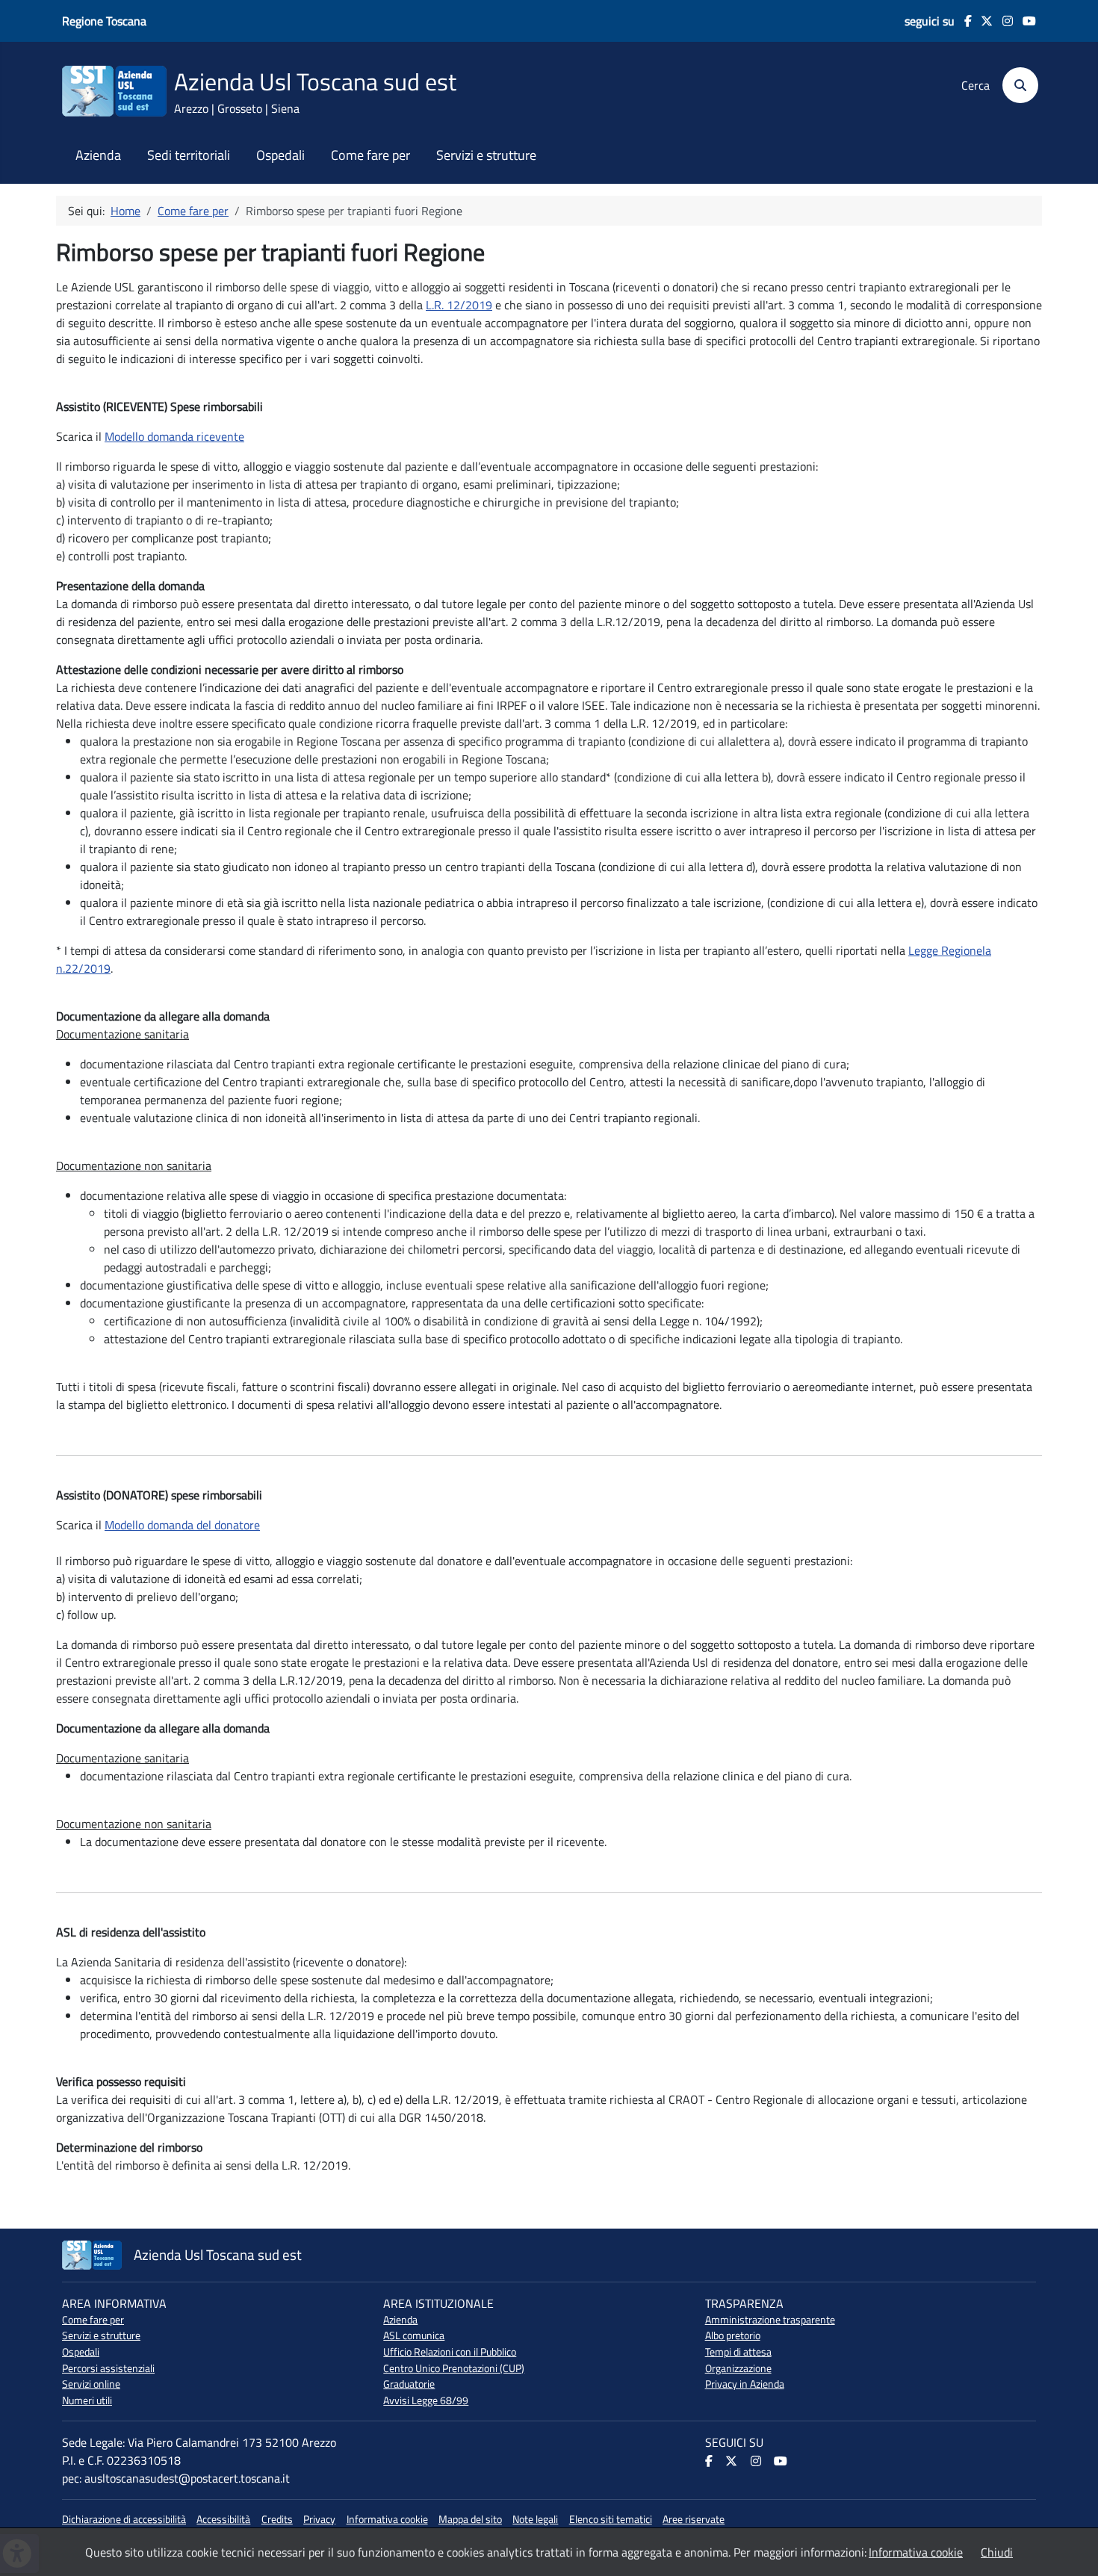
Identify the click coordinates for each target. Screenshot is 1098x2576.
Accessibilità (223, 2519)
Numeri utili (87, 2400)
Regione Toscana (104, 21)
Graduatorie (409, 2384)
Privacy (319, 2519)
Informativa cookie (387, 2519)
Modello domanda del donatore (182, 1525)
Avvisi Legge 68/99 (426, 2400)
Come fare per (370, 155)
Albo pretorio (733, 2335)
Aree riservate (694, 2519)
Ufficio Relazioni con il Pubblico (450, 2352)
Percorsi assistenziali (108, 2368)
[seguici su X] (983, 21)
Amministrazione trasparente (770, 2320)
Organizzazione (738, 2368)
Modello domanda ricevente (174, 436)
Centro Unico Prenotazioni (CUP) (454, 2368)
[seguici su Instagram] (1003, 21)
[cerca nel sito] (1015, 85)
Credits (277, 2519)
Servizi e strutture (486, 155)
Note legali (535, 2519)
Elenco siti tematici (611, 2519)
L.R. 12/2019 (459, 305)
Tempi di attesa (738, 2352)
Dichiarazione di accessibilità (124, 2519)
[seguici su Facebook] (963, 21)
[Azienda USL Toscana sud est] (114, 90)
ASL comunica (414, 2335)
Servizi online (91, 2384)
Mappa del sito (470, 2519)
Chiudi (997, 2552)
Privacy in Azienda (745, 2384)
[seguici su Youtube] (1024, 21)
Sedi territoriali (189, 155)
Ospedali (280, 155)
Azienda (98, 155)
